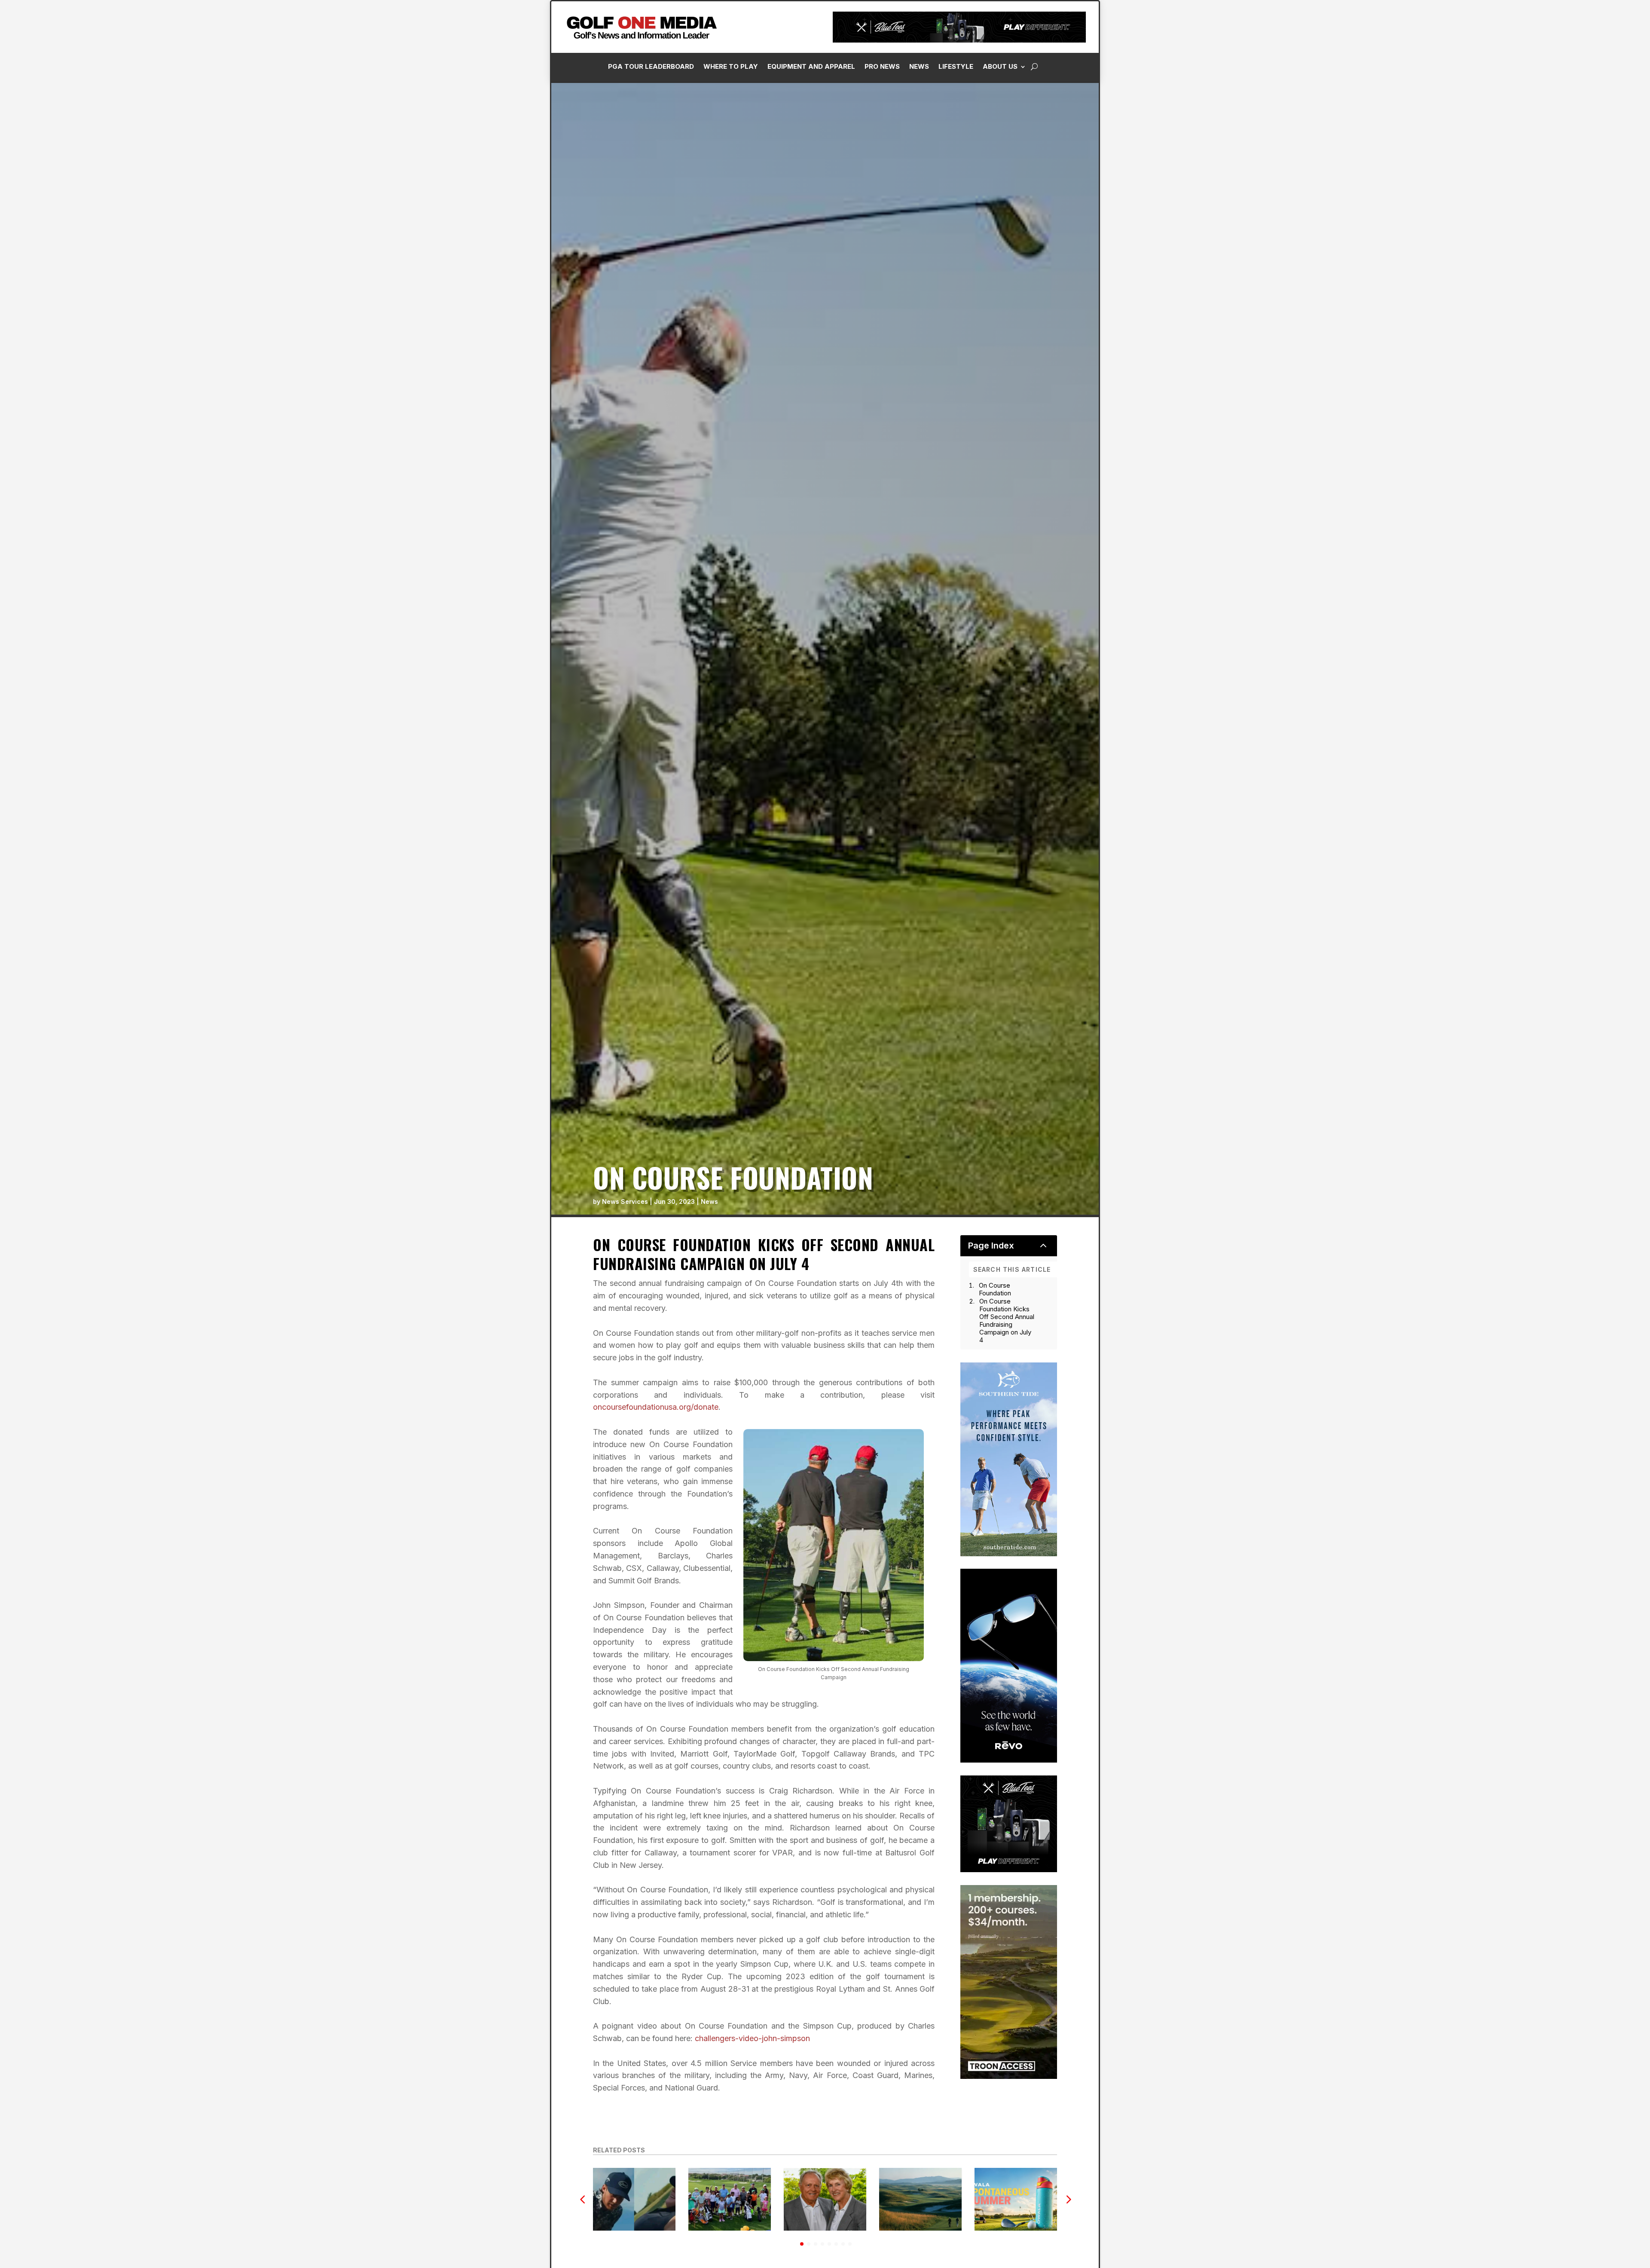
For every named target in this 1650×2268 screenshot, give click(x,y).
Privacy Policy (1600, 96)
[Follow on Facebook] (1489, 194)
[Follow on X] (1540, 194)
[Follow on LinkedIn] (1523, 194)
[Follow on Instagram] (1506, 194)
